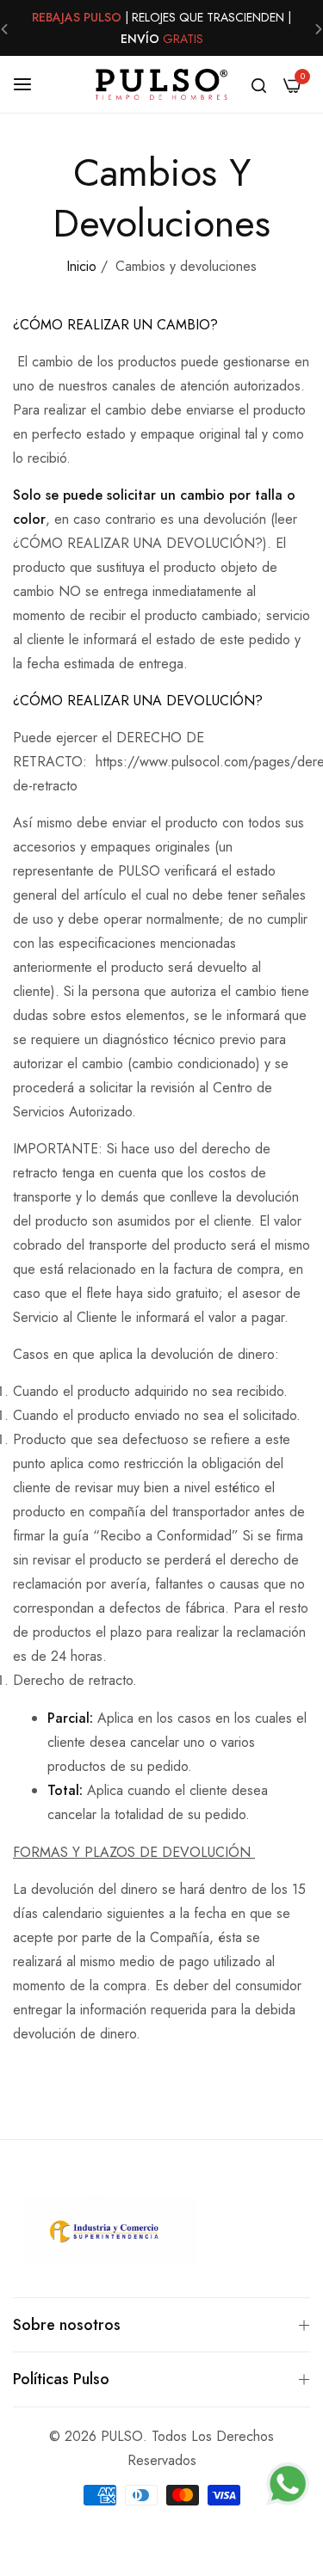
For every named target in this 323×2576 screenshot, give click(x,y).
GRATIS (183, 39)
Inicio (81, 266)
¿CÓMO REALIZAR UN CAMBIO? (115, 325)
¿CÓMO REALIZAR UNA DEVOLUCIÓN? (138, 701)
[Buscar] (259, 84)
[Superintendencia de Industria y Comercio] (111, 2235)
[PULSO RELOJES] (161, 84)
